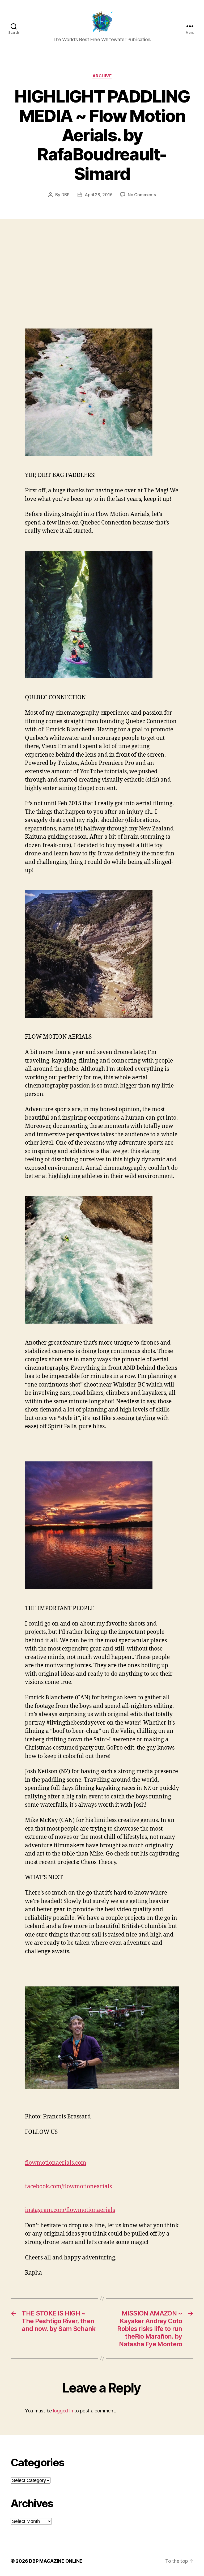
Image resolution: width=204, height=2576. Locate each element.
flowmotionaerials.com (56, 2163)
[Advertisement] (102, 280)
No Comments (142, 195)
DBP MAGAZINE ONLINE (56, 2561)
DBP (65, 195)
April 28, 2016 (99, 195)
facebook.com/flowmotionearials (68, 2187)
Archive (102, 76)
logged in (63, 2411)
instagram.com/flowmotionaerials (70, 2210)
